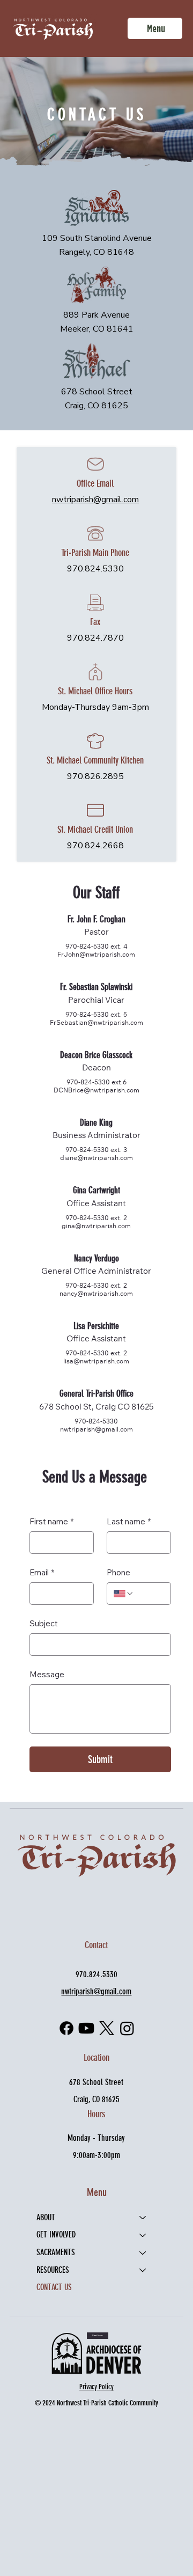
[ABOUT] (143, 2218)
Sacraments (56, 2252)
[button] (97, 2336)
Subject (44, 1623)
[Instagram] (127, 2028)
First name (51, 1521)
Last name (129, 1521)
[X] (107, 2028)
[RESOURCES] (143, 2270)
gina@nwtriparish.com (96, 1226)
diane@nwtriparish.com (96, 1158)
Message (47, 1674)
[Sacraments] (143, 2253)
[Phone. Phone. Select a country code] (124, 1594)
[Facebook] (66, 2028)
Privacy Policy (96, 2387)
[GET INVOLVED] (143, 2235)
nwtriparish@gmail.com (95, 500)
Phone (118, 1572)
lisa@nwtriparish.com (96, 1361)
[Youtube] (86, 2028)
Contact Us (54, 2287)
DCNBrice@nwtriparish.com (96, 1090)
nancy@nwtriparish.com (96, 1293)
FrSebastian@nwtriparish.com (96, 1022)
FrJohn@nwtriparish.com (96, 954)
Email (42, 1572)
